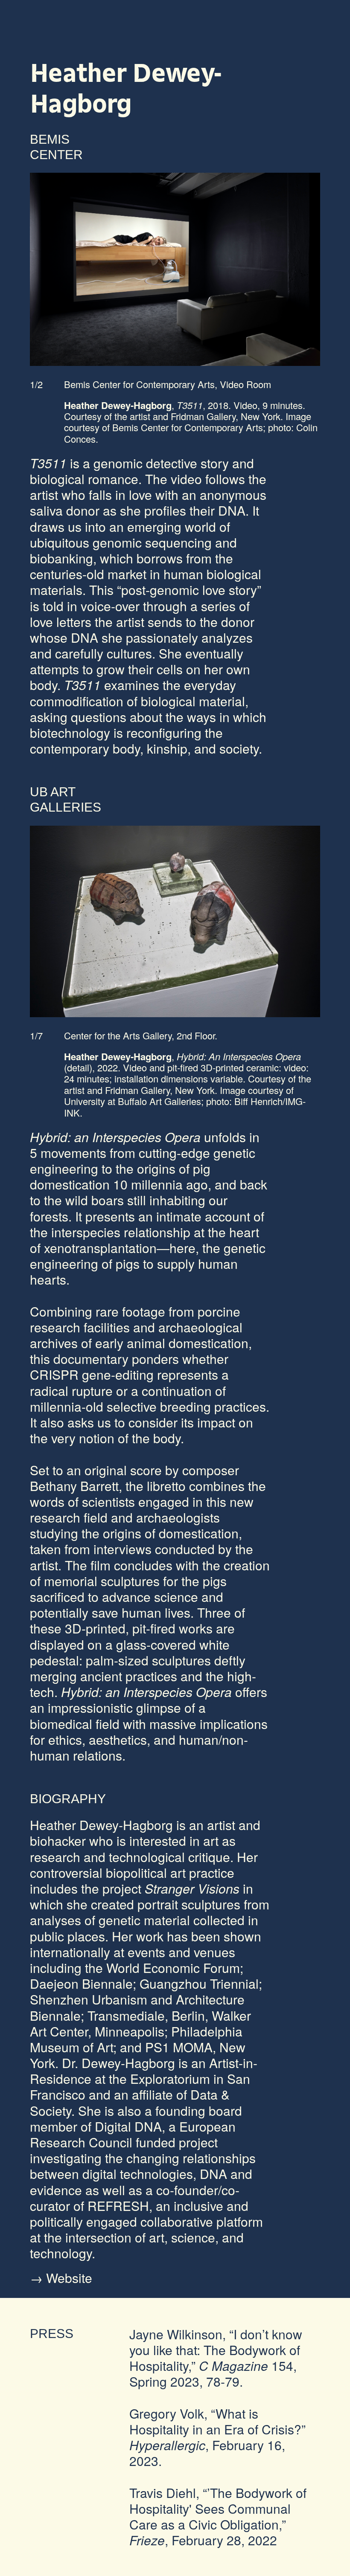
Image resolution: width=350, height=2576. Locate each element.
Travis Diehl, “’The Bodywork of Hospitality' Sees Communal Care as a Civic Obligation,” (218, 2517)
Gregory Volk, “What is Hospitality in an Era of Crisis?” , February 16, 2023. (217, 2437)
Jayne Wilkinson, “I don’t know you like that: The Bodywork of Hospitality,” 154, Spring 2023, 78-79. (216, 2358)
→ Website (61, 2278)
